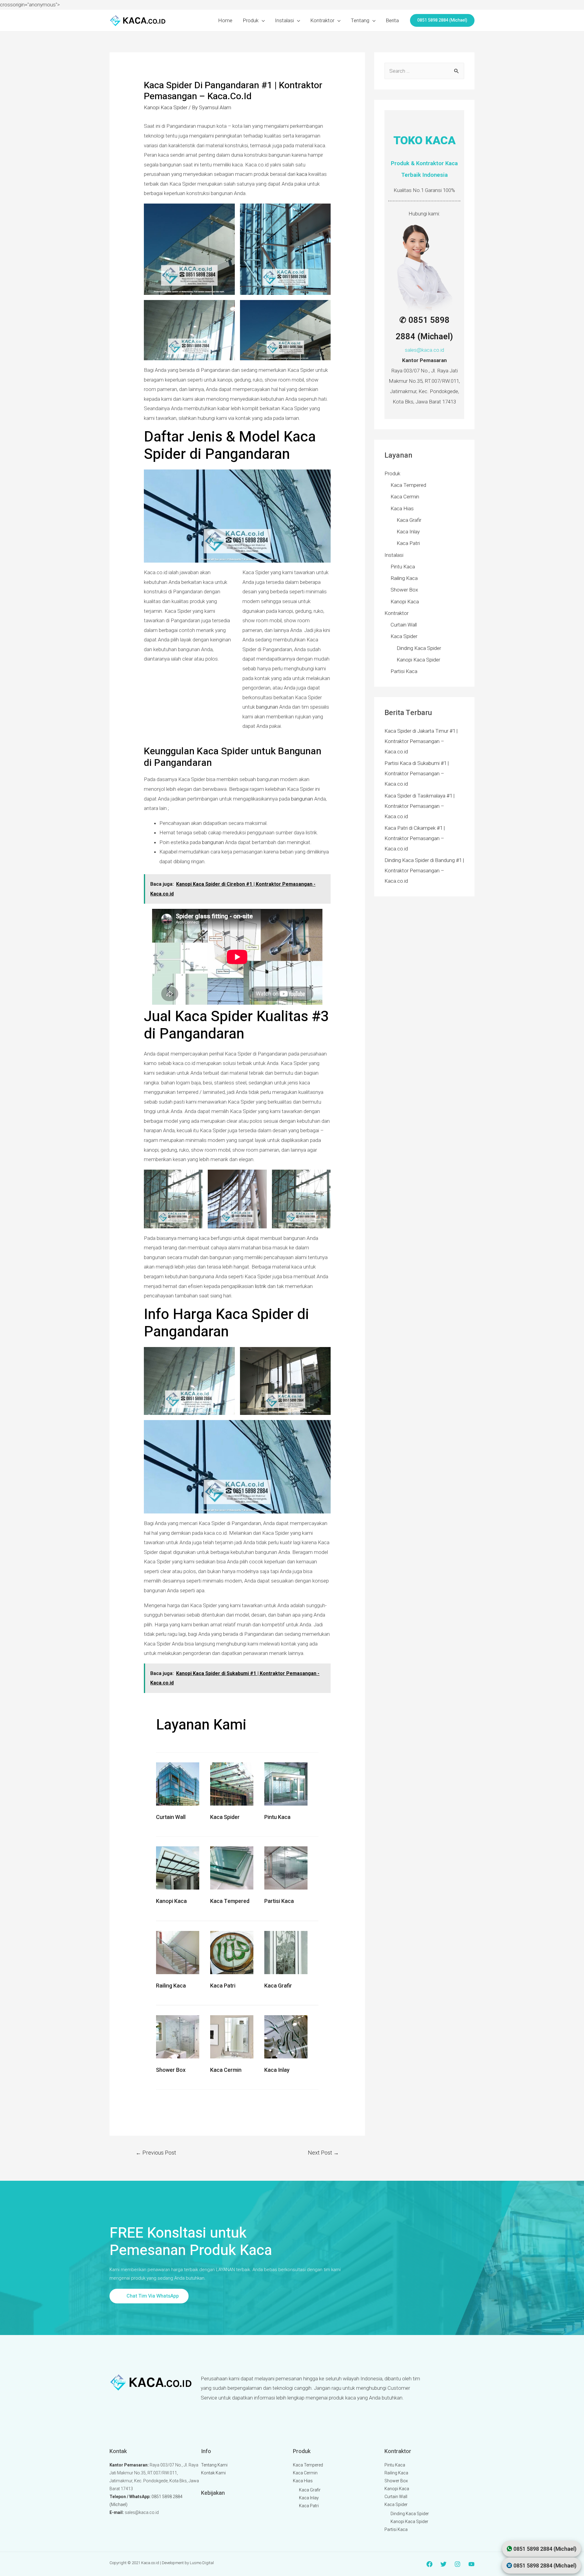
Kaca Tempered (230, 1901)
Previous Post (156, 2153)
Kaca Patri (223, 1986)
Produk (251, 20)
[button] (149, 2296)
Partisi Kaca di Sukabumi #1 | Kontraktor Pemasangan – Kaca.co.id (417, 773)
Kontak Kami (213, 2473)
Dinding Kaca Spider (419, 648)
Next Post (323, 2153)
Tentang (360, 20)
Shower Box (171, 2070)
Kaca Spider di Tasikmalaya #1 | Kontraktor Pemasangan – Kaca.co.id (419, 806)
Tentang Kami (214, 2465)
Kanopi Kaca (171, 1901)
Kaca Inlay (277, 2070)
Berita (392, 20)
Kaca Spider (225, 1817)
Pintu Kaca (277, 1817)
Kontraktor (322, 20)
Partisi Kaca (279, 1901)
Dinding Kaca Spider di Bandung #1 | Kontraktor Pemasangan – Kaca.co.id (424, 871)
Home (225, 20)
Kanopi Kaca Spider (166, 107)
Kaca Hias (402, 508)
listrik (261, 1286)
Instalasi (284, 20)
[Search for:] (424, 71)
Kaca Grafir (278, 1986)
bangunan (267, 707)
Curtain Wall (171, 1817)
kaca (302, 174)
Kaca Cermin (226, 2070)
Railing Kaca (171, 1986)
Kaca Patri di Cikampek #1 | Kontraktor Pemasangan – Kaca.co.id (415, 838)
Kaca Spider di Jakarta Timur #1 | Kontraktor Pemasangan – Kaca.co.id (421, 741)
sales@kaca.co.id (424, 350)
